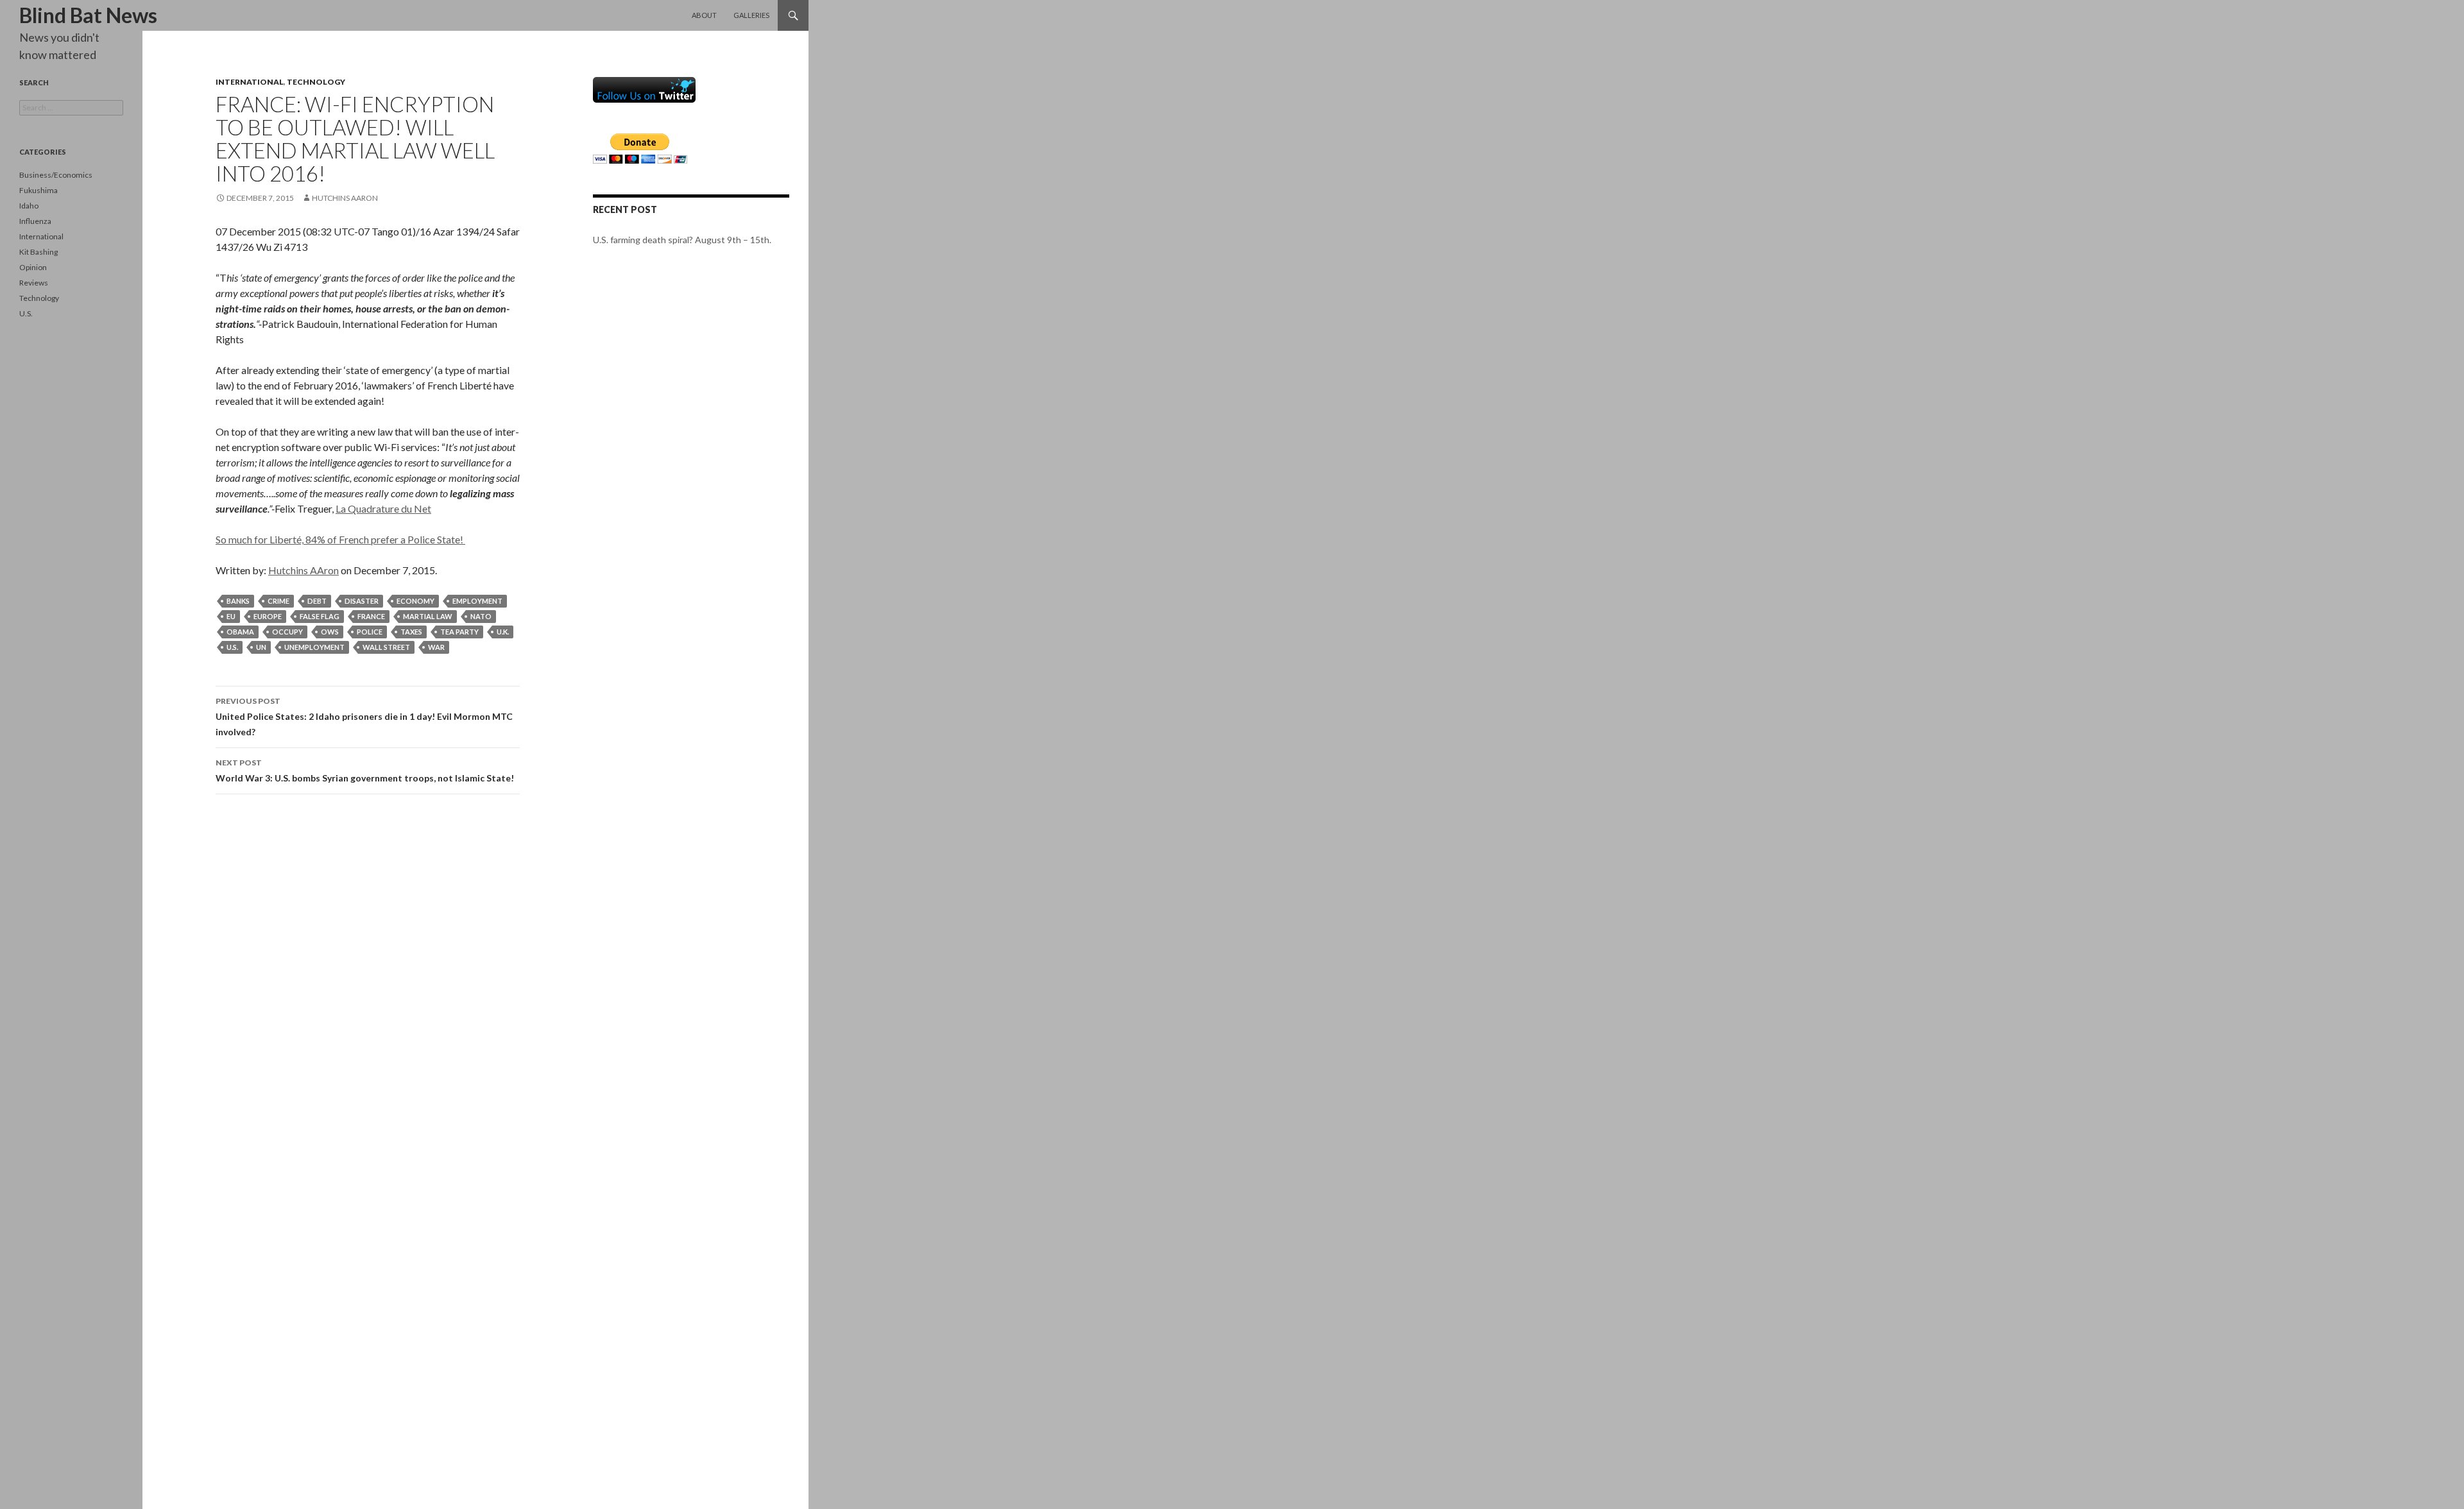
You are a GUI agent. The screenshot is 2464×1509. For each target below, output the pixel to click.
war (436, 647)
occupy (287, 632)
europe (268, 616)
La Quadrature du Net (383, 508)
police (370, 632)
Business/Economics (56, 175)
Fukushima (38, 190)
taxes (411, 632)
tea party (459, 632)
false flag (320, 616)
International (250, 82)
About (704, 15)
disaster (362, 601)
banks (238, 601)
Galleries (751, 15)
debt (317, 601)
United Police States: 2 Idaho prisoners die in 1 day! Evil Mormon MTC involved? (364, 717)
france (371, 616)
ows (330, 632)
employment (477, 601)
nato (481, 616)
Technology (316, 82)
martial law (428, 616)
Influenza (35, 221)
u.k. (503, 632)
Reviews (34, 283)
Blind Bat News (88, 15)
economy (415, 601)
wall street (386, 647)
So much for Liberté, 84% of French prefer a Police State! (340, 539)
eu (231, 616)
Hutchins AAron (345, 198)
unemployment (314, 647)
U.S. (26, 313)
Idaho (29, 206)
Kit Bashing (38, 252)
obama (240, 632)
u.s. (232, 647)
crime (278, 601)
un (261, 647)
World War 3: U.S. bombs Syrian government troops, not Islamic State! (365, 771)
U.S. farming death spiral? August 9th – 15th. (682, 240)
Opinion (33, 267)
